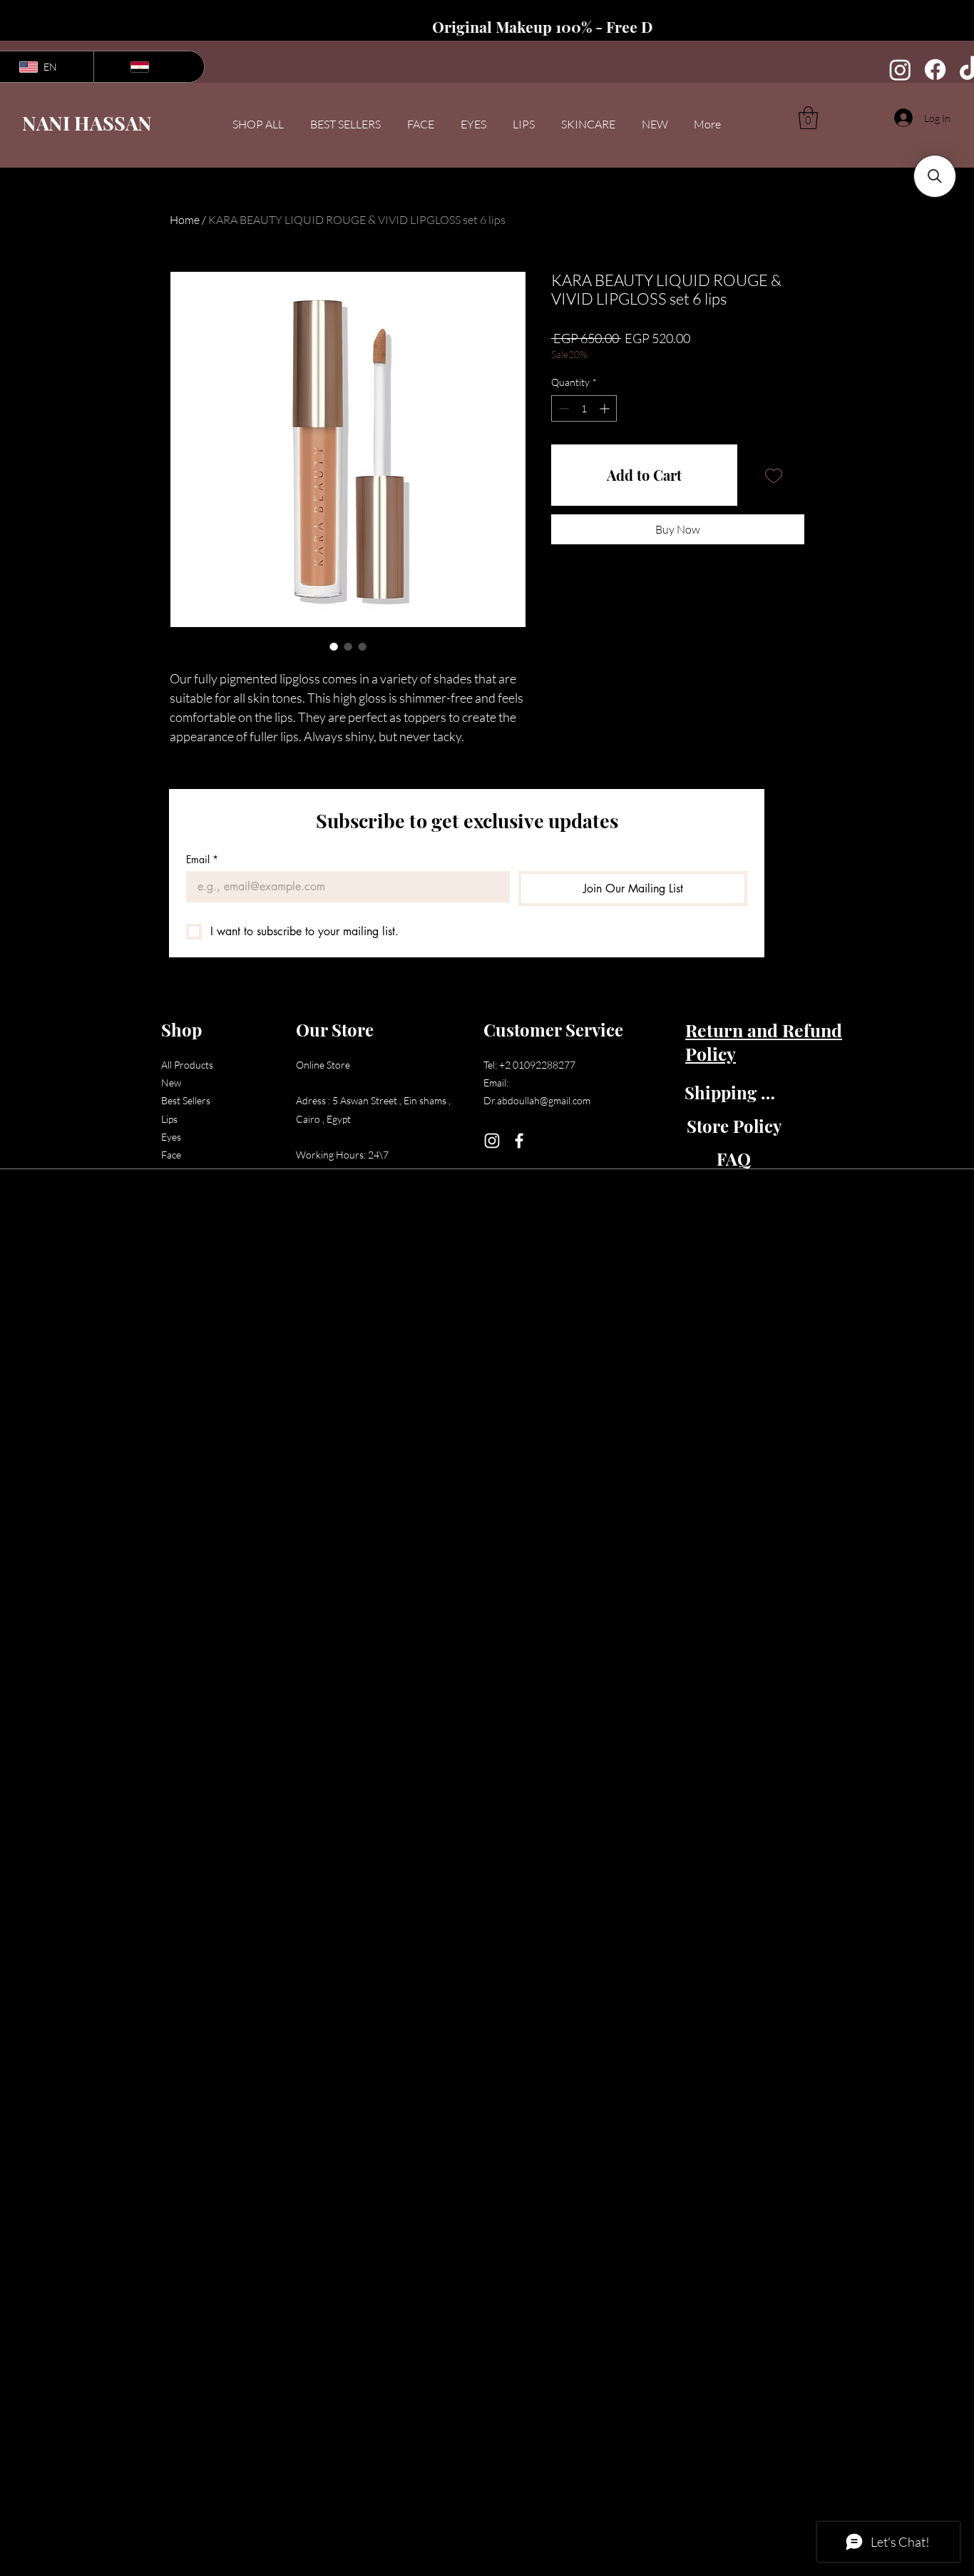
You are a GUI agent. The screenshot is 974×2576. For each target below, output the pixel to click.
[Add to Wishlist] (774, 475)
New (171, 1083)
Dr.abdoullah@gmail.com (537, 1100)
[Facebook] (935, 70)
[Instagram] (900, 70)
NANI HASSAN (87, 123)
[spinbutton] (584, 408)
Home (185, 220)
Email (202, 859)
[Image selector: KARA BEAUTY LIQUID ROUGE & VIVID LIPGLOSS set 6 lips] (334, 646)
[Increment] (606, 408)
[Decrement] (562, 408)
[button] (808, 118)
